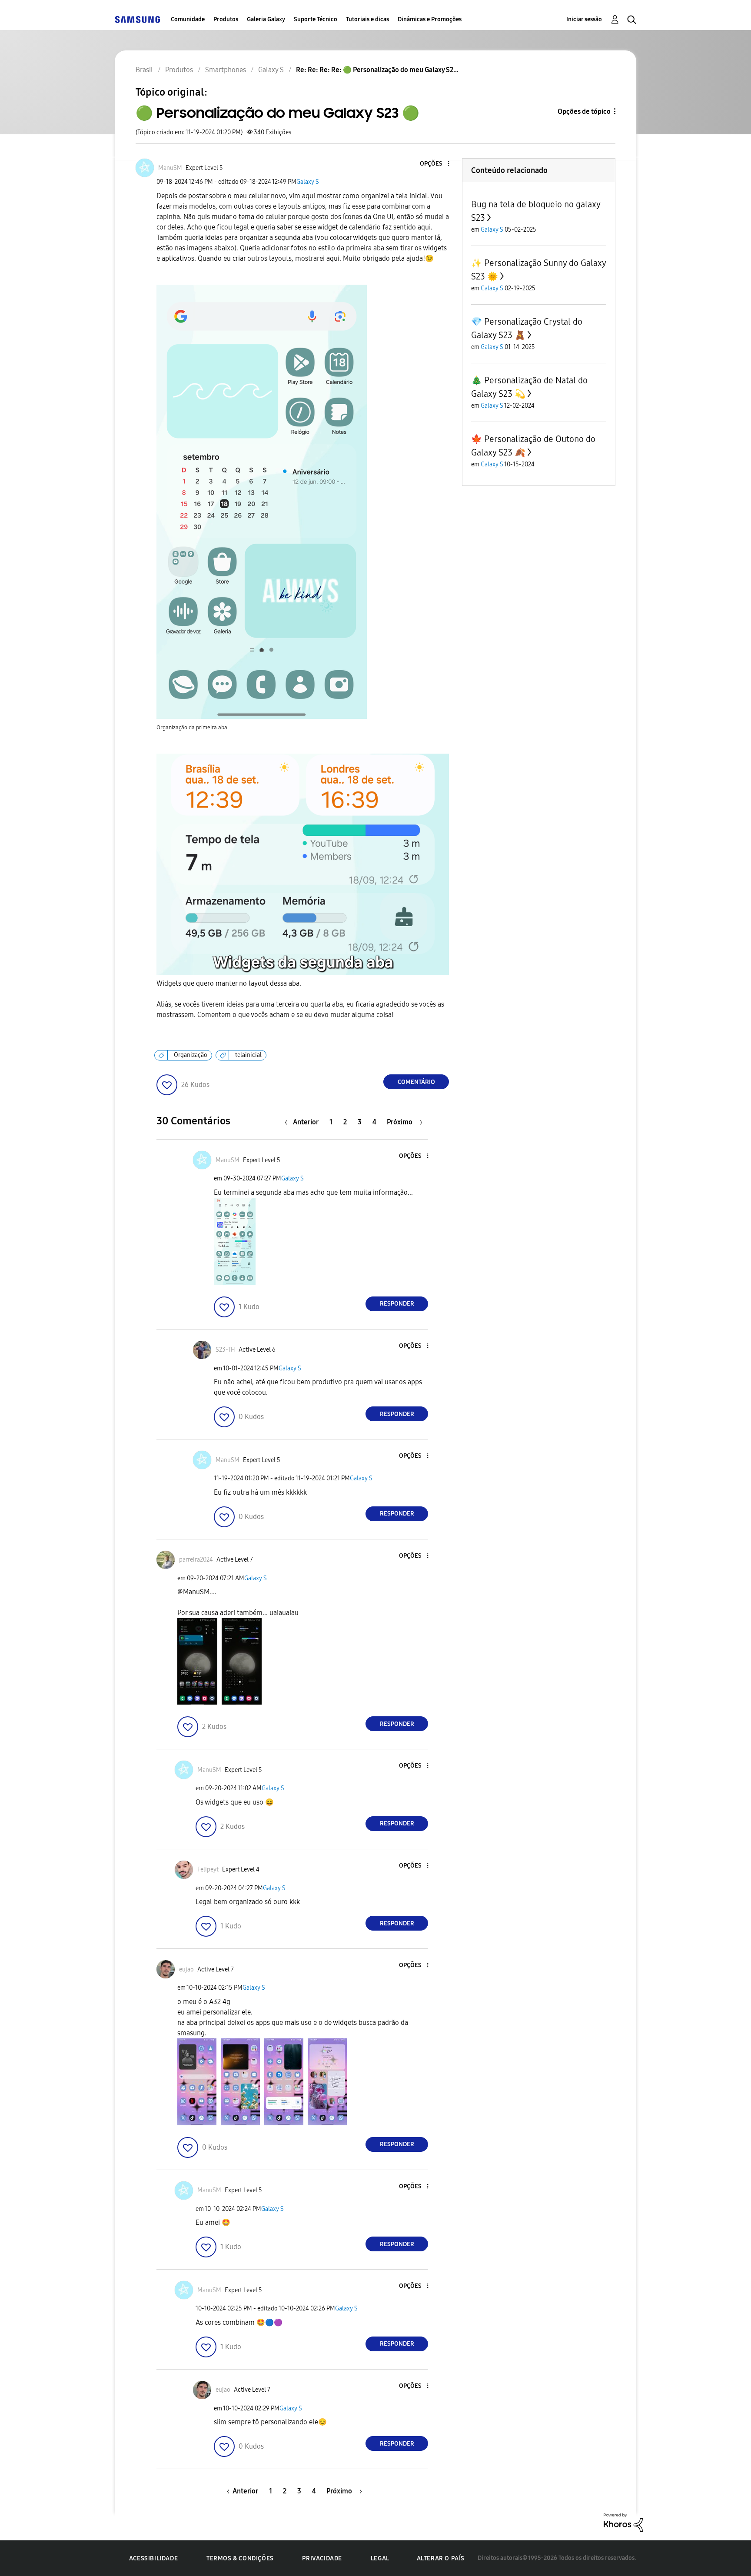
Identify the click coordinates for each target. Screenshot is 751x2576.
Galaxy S (308, 182)
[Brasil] (137, 19)
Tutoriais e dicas (367, 19)
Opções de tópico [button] (584, 111)
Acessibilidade (153, 2558)
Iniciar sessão (584, 19)
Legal (380, 2558)
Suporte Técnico (316, 19)
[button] (434, 164)
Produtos (226, 19)
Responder (397, 1304)
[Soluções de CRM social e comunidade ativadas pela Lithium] (623, 2522)
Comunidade (188, 19)
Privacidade (322, 2558)
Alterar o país (441, 2558)
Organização (191, 1055)
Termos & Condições (240, 2558)
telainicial (248, 1055)
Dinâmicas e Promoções (430, 19)
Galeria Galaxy (266, 19)
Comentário (416, 1082)
